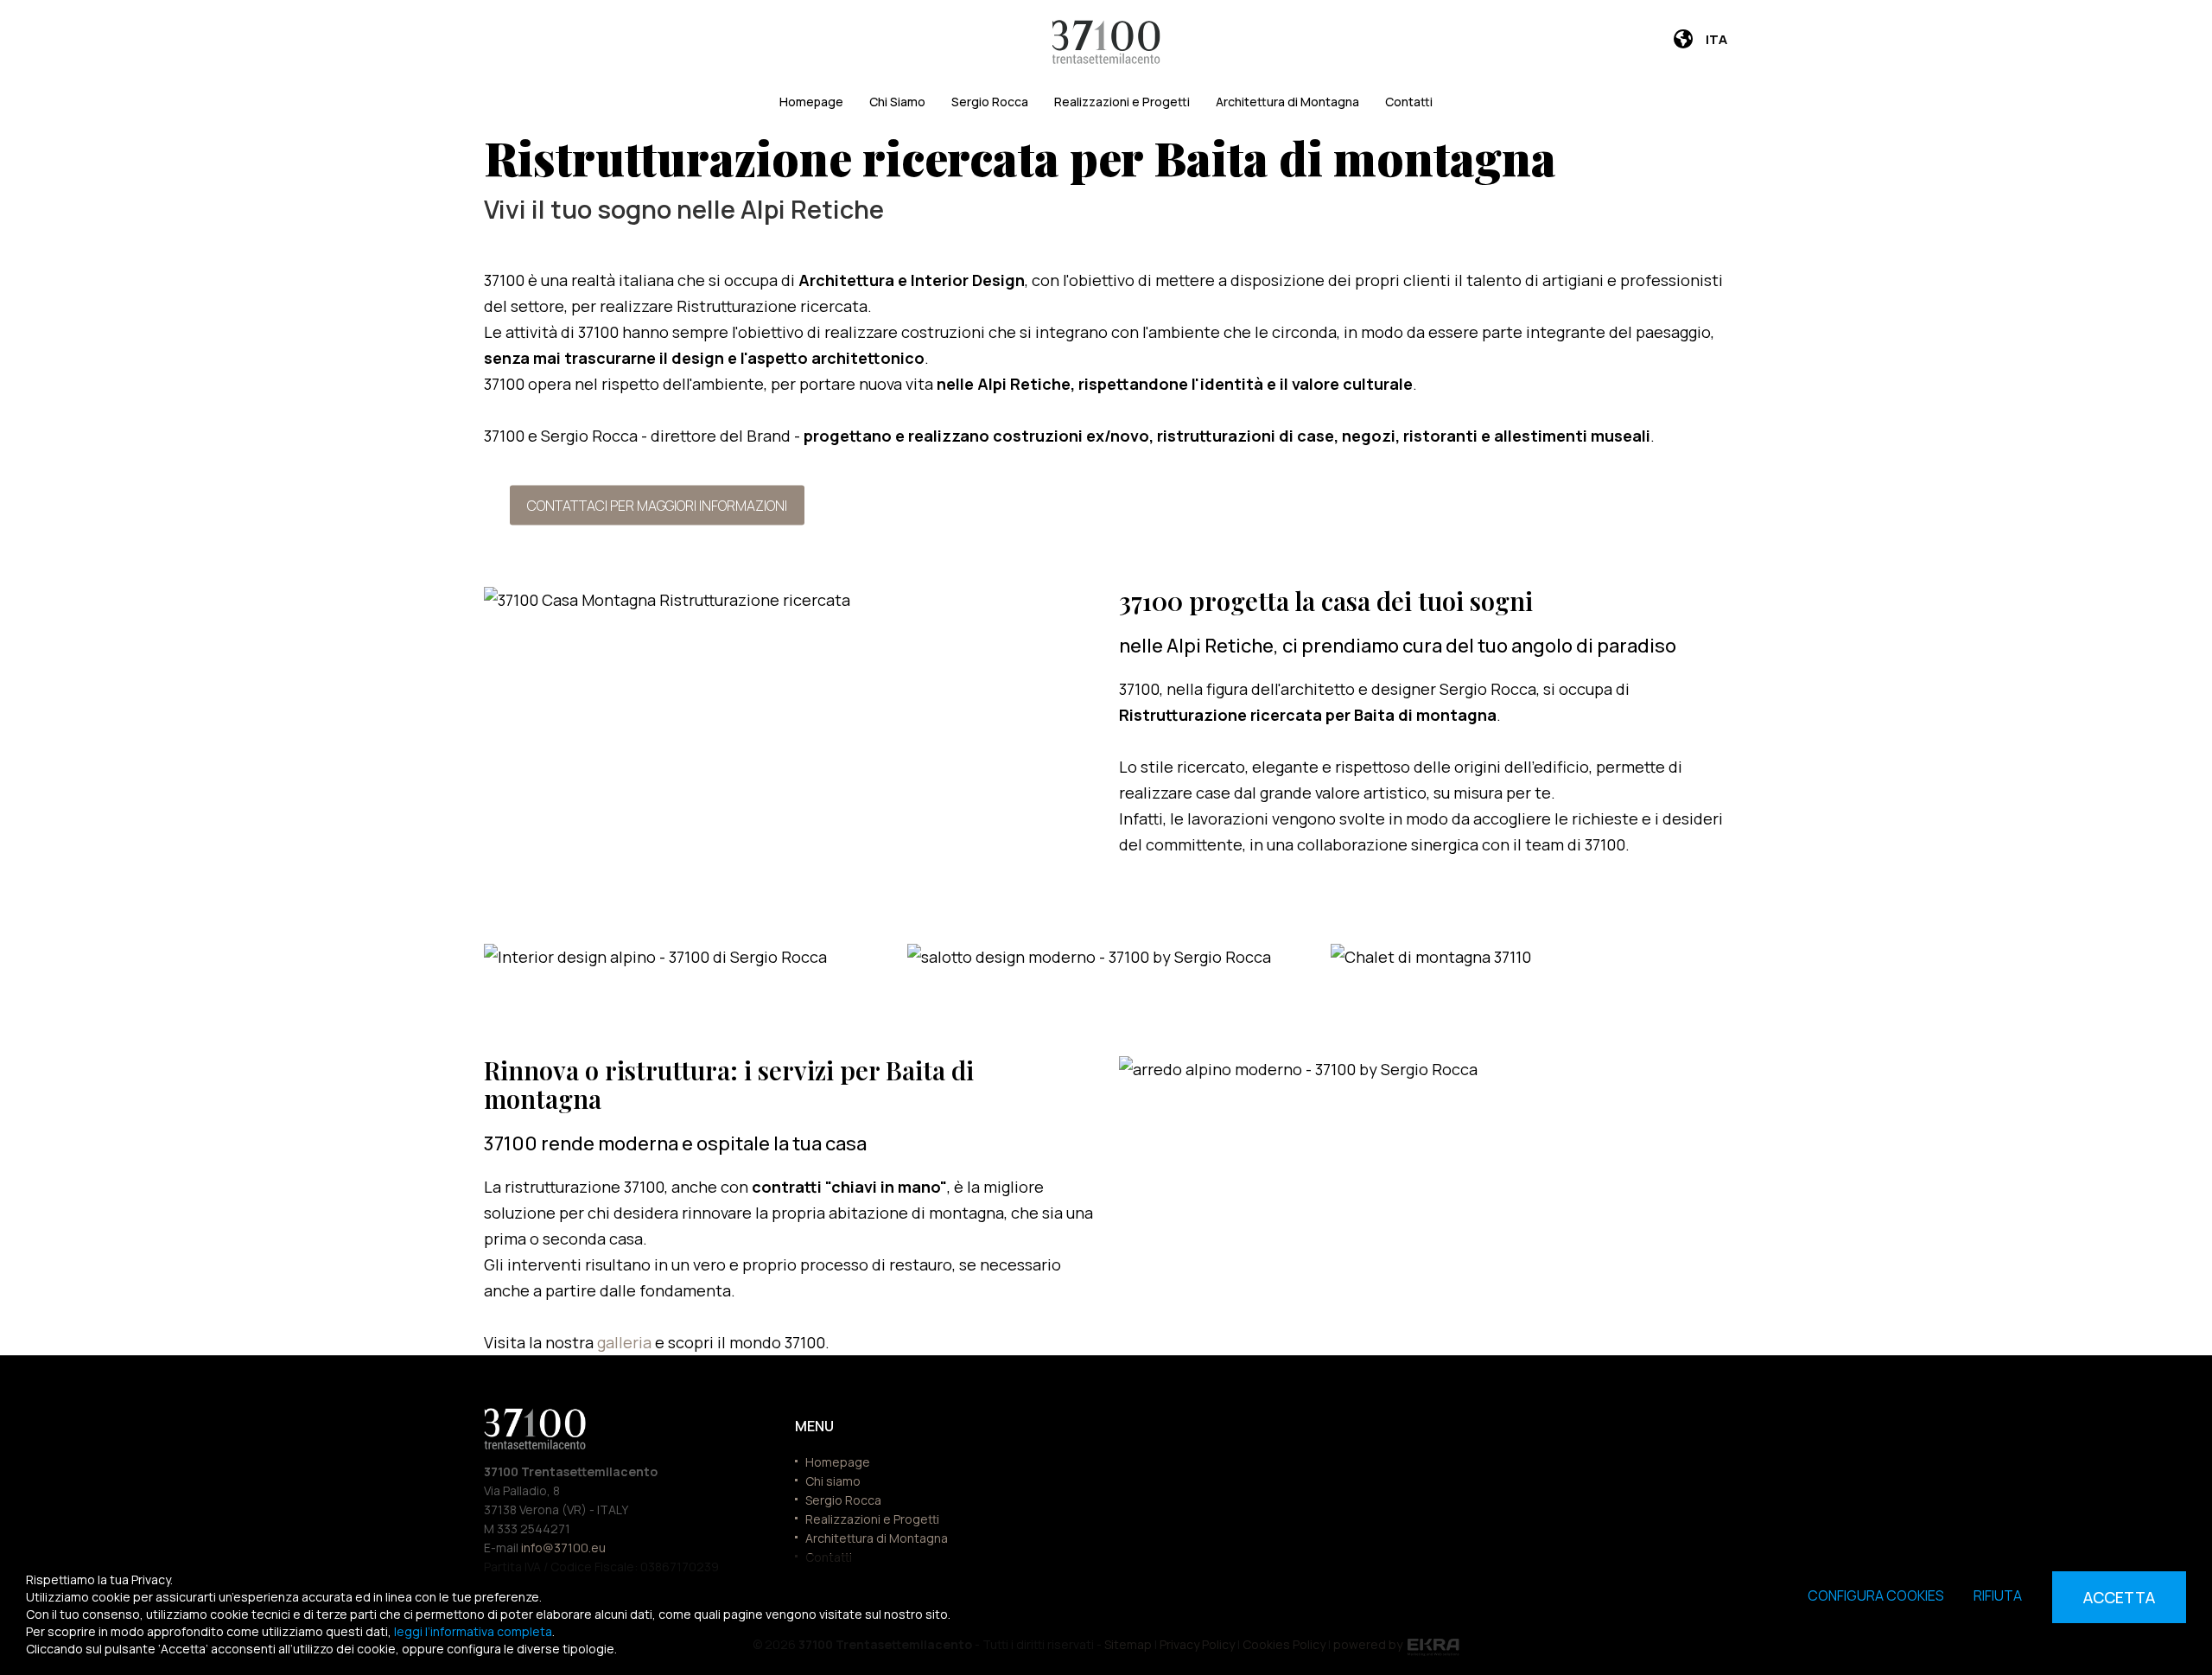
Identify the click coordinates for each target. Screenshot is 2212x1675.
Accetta (2119, 1597)
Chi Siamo (897, 102)
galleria (626, 1342)
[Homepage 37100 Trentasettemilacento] (1106, 42)
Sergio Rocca (990, 102)
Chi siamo (833, 1481)
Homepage (811, 102)
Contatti (1409, 102)
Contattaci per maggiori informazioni (657, 505)
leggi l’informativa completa (473, 1631)
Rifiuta (1998, 1595)
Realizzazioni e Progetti (1122, 102)
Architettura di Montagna (1287, 102)
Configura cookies (1876, 1595)
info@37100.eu (563, 1548)
